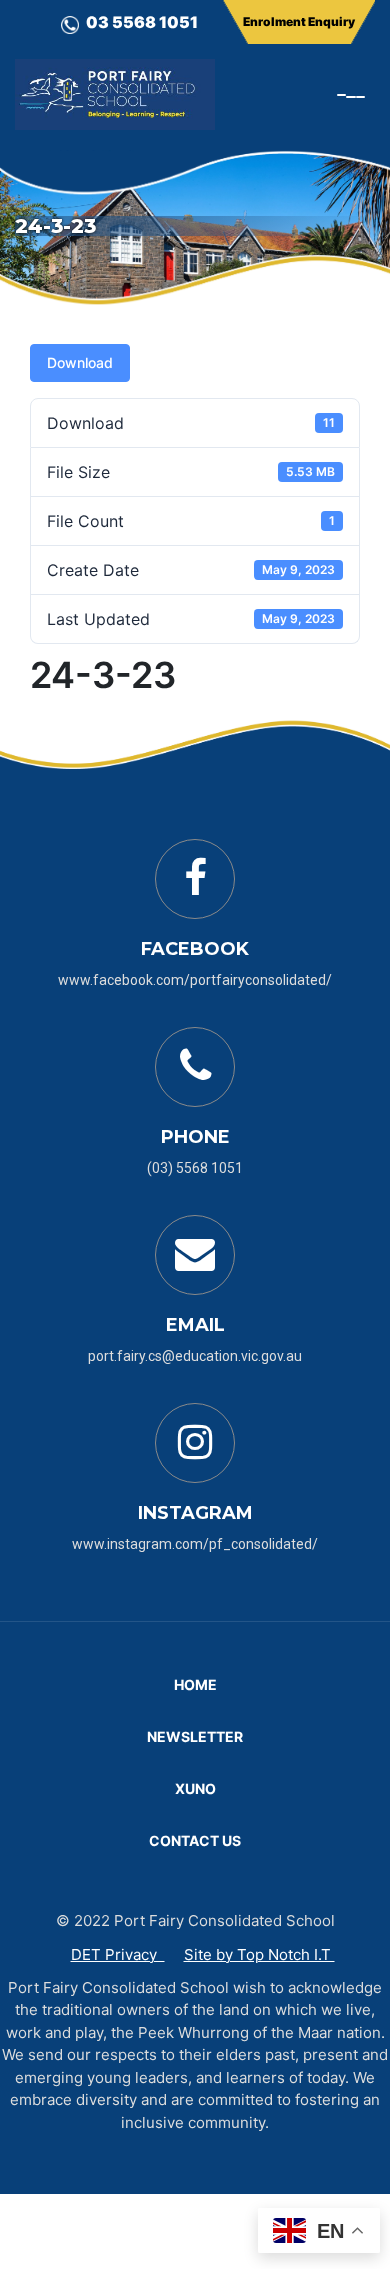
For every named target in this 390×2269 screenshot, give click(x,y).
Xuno (195, 1788)
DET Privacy (118, 1954)
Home (195, 1684)
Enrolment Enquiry (299, 21)
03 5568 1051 (142, 22)
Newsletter (195, 1736)
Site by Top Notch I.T (259, 1954)
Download (80, 362)
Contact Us (195, 1840)
